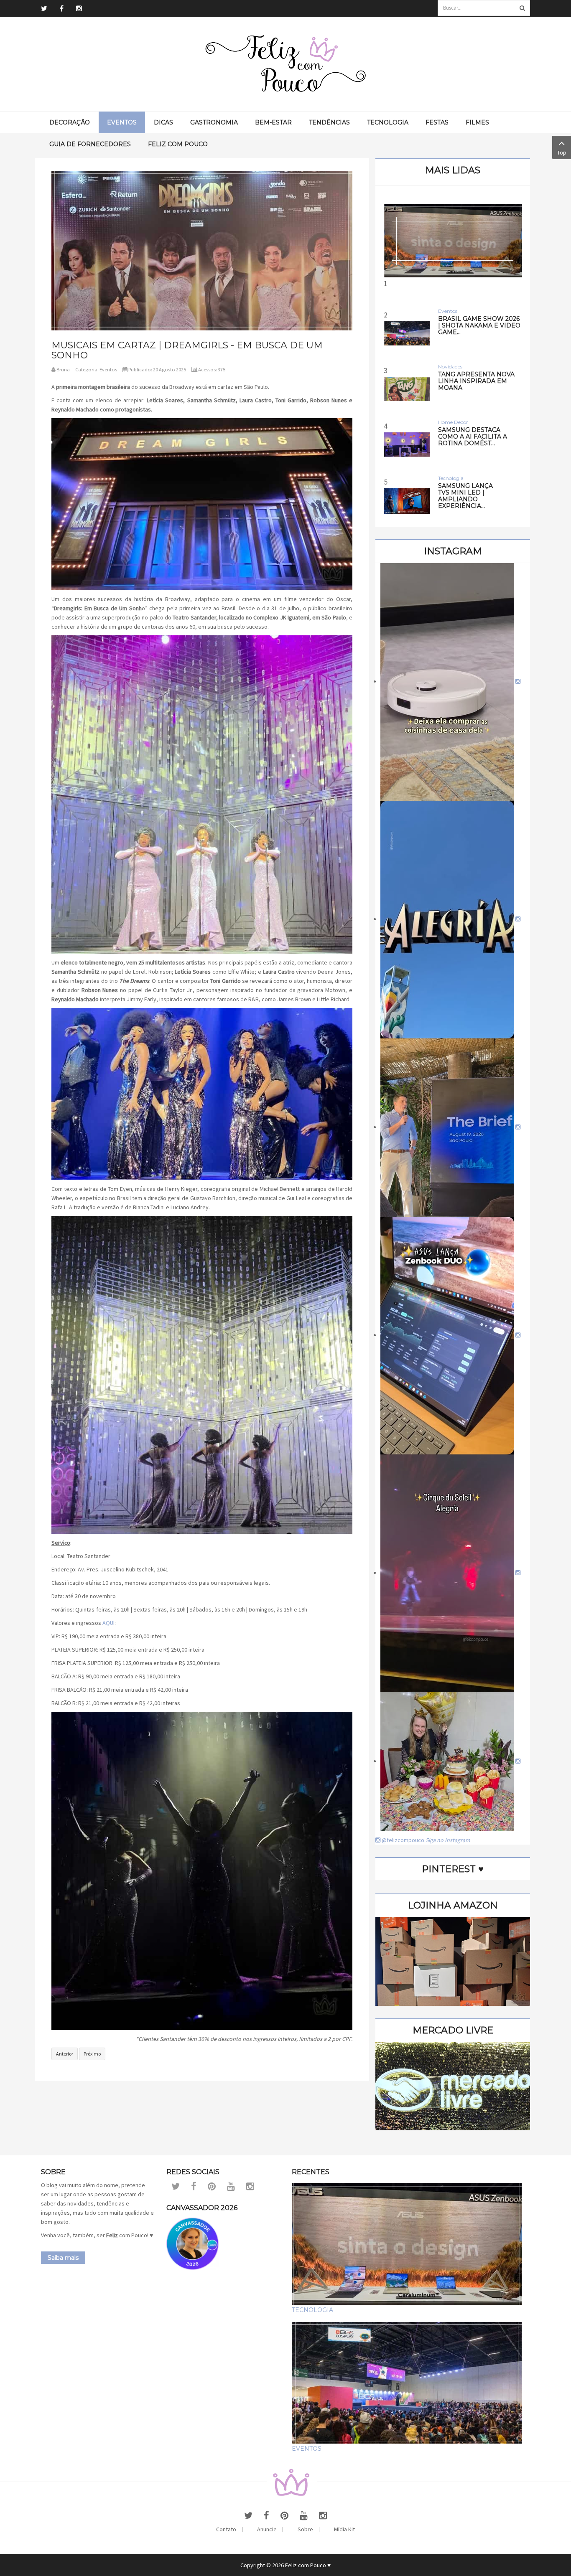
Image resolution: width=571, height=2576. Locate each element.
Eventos (108, 369)
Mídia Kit (344, 2529)
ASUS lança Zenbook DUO (453, 352)
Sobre (305, 2529)
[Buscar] (522, 8)
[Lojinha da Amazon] (453, 1961)
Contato (226, 2529)
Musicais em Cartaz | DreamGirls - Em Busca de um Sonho (187, 350)
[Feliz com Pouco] (285, 64)
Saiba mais (63, 2258)
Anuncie (267, 2529)
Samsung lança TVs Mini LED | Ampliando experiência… (465, 496)
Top (562, 152)
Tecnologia (312, 2310)
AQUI (108, 1623)
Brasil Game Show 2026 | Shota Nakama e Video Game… (479, 325)
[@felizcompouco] (450, 681)
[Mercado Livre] (453, 2086)
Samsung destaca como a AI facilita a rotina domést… (473, 437)
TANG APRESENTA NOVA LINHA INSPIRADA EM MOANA (476, 381)
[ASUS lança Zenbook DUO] (453, 241)
